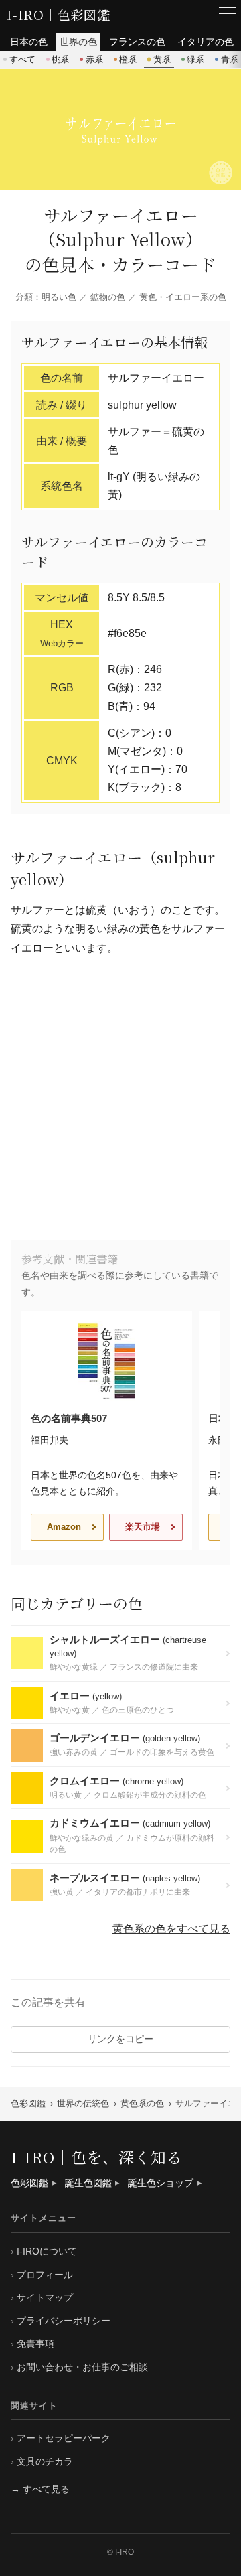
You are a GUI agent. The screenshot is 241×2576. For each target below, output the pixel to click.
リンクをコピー (120, 2039)
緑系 (195, 59)
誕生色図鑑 (88, 2183)
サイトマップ (45, 2297)
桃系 (60, 59)
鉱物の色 (108, 297)
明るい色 (59, 297)
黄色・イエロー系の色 (183, 297)
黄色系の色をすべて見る (171, 1929)
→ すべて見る (40, 2489)
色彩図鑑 (84, 14)
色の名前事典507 (69, 1418)
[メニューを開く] (228, 13)
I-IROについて (47, 2251)
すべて (22, 59)
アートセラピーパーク (64, 2438)
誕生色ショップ (161, 2183)
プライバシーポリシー (64, 2321)
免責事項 (35, 2344)
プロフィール (45, 2275)
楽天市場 (143, 1527)
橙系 (128, 59)
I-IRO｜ (32, 14)
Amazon (64, 1527)
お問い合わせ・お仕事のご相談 (82, 2367)
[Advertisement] (120, 1099)
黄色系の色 (142, 2103)
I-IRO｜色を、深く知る (97, 2157)
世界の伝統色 (83, 2103)
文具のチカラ (45, 2461)
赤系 (94, 59)
